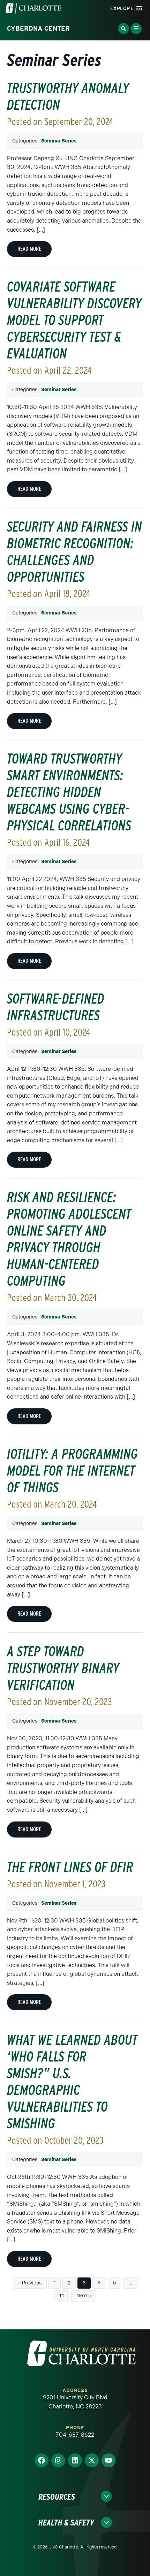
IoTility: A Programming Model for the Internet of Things (72, 1471)
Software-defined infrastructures (56, 1007)
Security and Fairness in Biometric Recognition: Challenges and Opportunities (74, 552)
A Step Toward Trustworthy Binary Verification (63, 1668)
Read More (29, 249)
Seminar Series (59, 141)
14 (62, 2296)
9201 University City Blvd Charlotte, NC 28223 (75, 2402)
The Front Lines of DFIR (70, 1867)
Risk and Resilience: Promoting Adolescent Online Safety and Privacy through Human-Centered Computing (69, 1239)
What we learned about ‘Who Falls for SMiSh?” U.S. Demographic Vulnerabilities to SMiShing (72, 2082)
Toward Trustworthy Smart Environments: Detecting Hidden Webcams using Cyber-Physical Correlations (69, 792)
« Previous (30, 2283)
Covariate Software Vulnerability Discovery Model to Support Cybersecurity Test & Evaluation (74, 320)
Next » (84, 2296)
